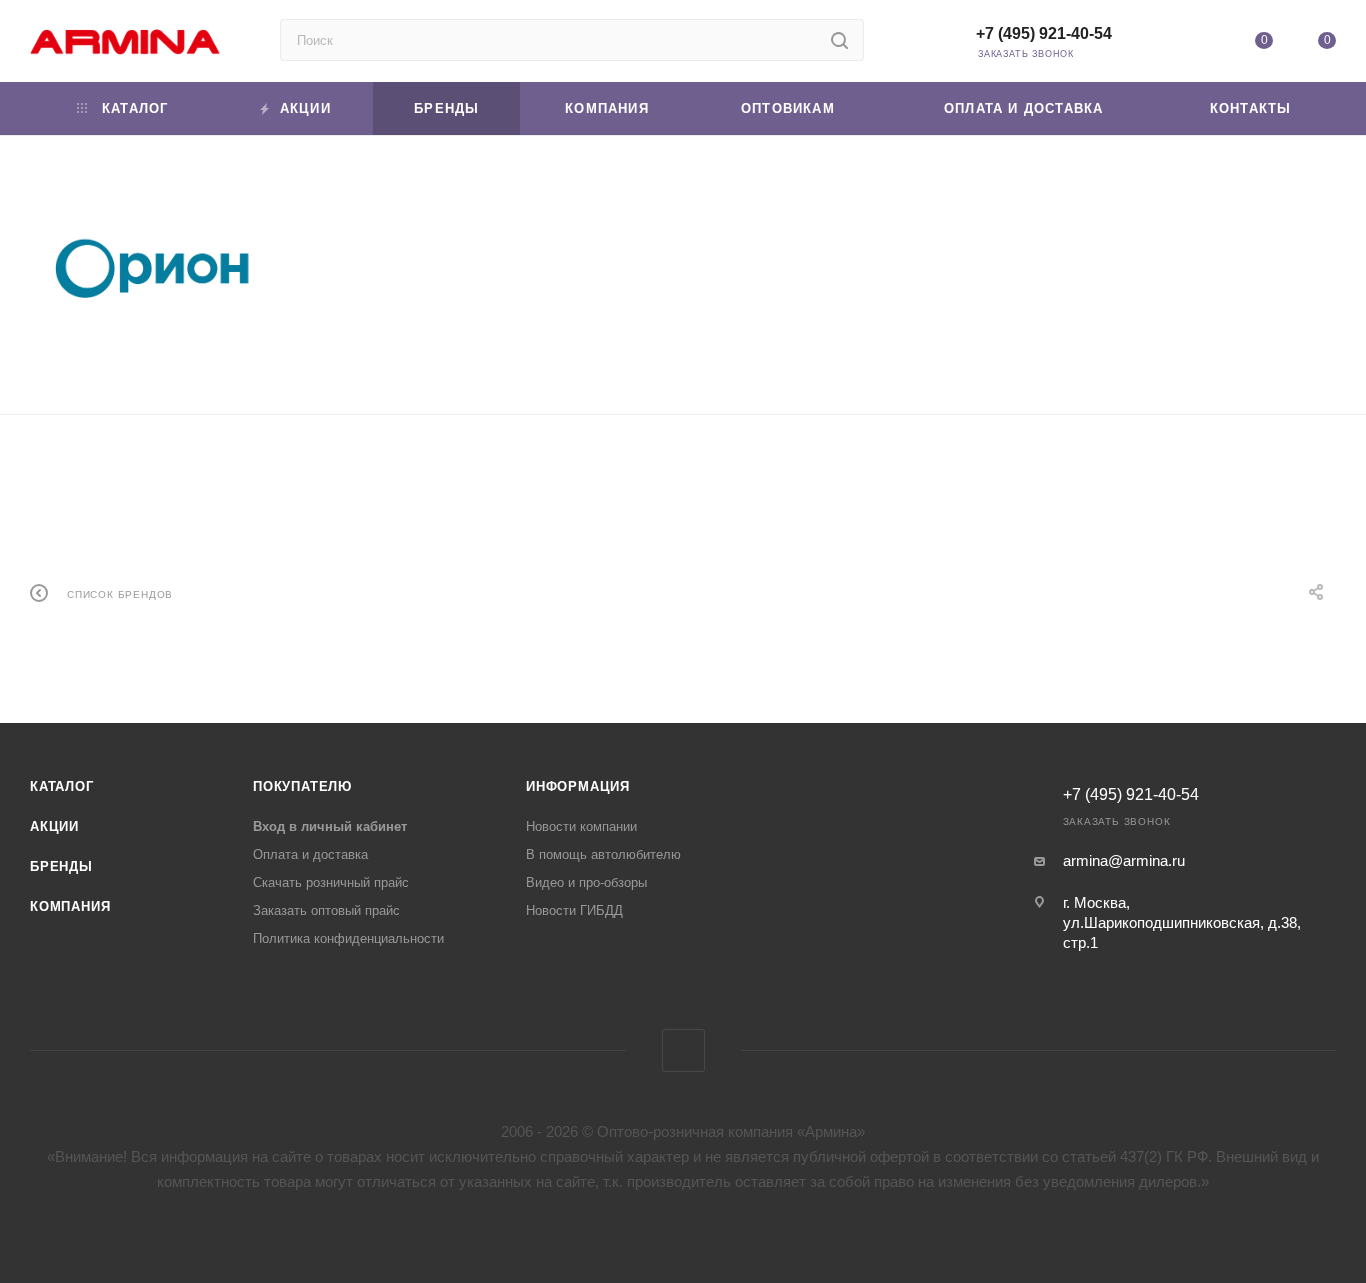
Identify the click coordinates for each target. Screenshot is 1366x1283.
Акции (54, 826)
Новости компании (581, 826)
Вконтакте (683, 1050)
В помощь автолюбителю (603, 854)
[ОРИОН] (150, 267)
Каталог (62, 786)
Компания (70, 906)
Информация (578, 786)
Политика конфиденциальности (348, 938)
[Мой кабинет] (1200, 44)
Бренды (61, 866)
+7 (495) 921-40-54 (1044, 33)
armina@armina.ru (1124, 860)
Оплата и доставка (310, 854)
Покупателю (302, 786)
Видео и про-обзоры (586, 882)
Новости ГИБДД (574, 910)
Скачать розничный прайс (331, 882)
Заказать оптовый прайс (326, 910)
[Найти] (839, 40)
